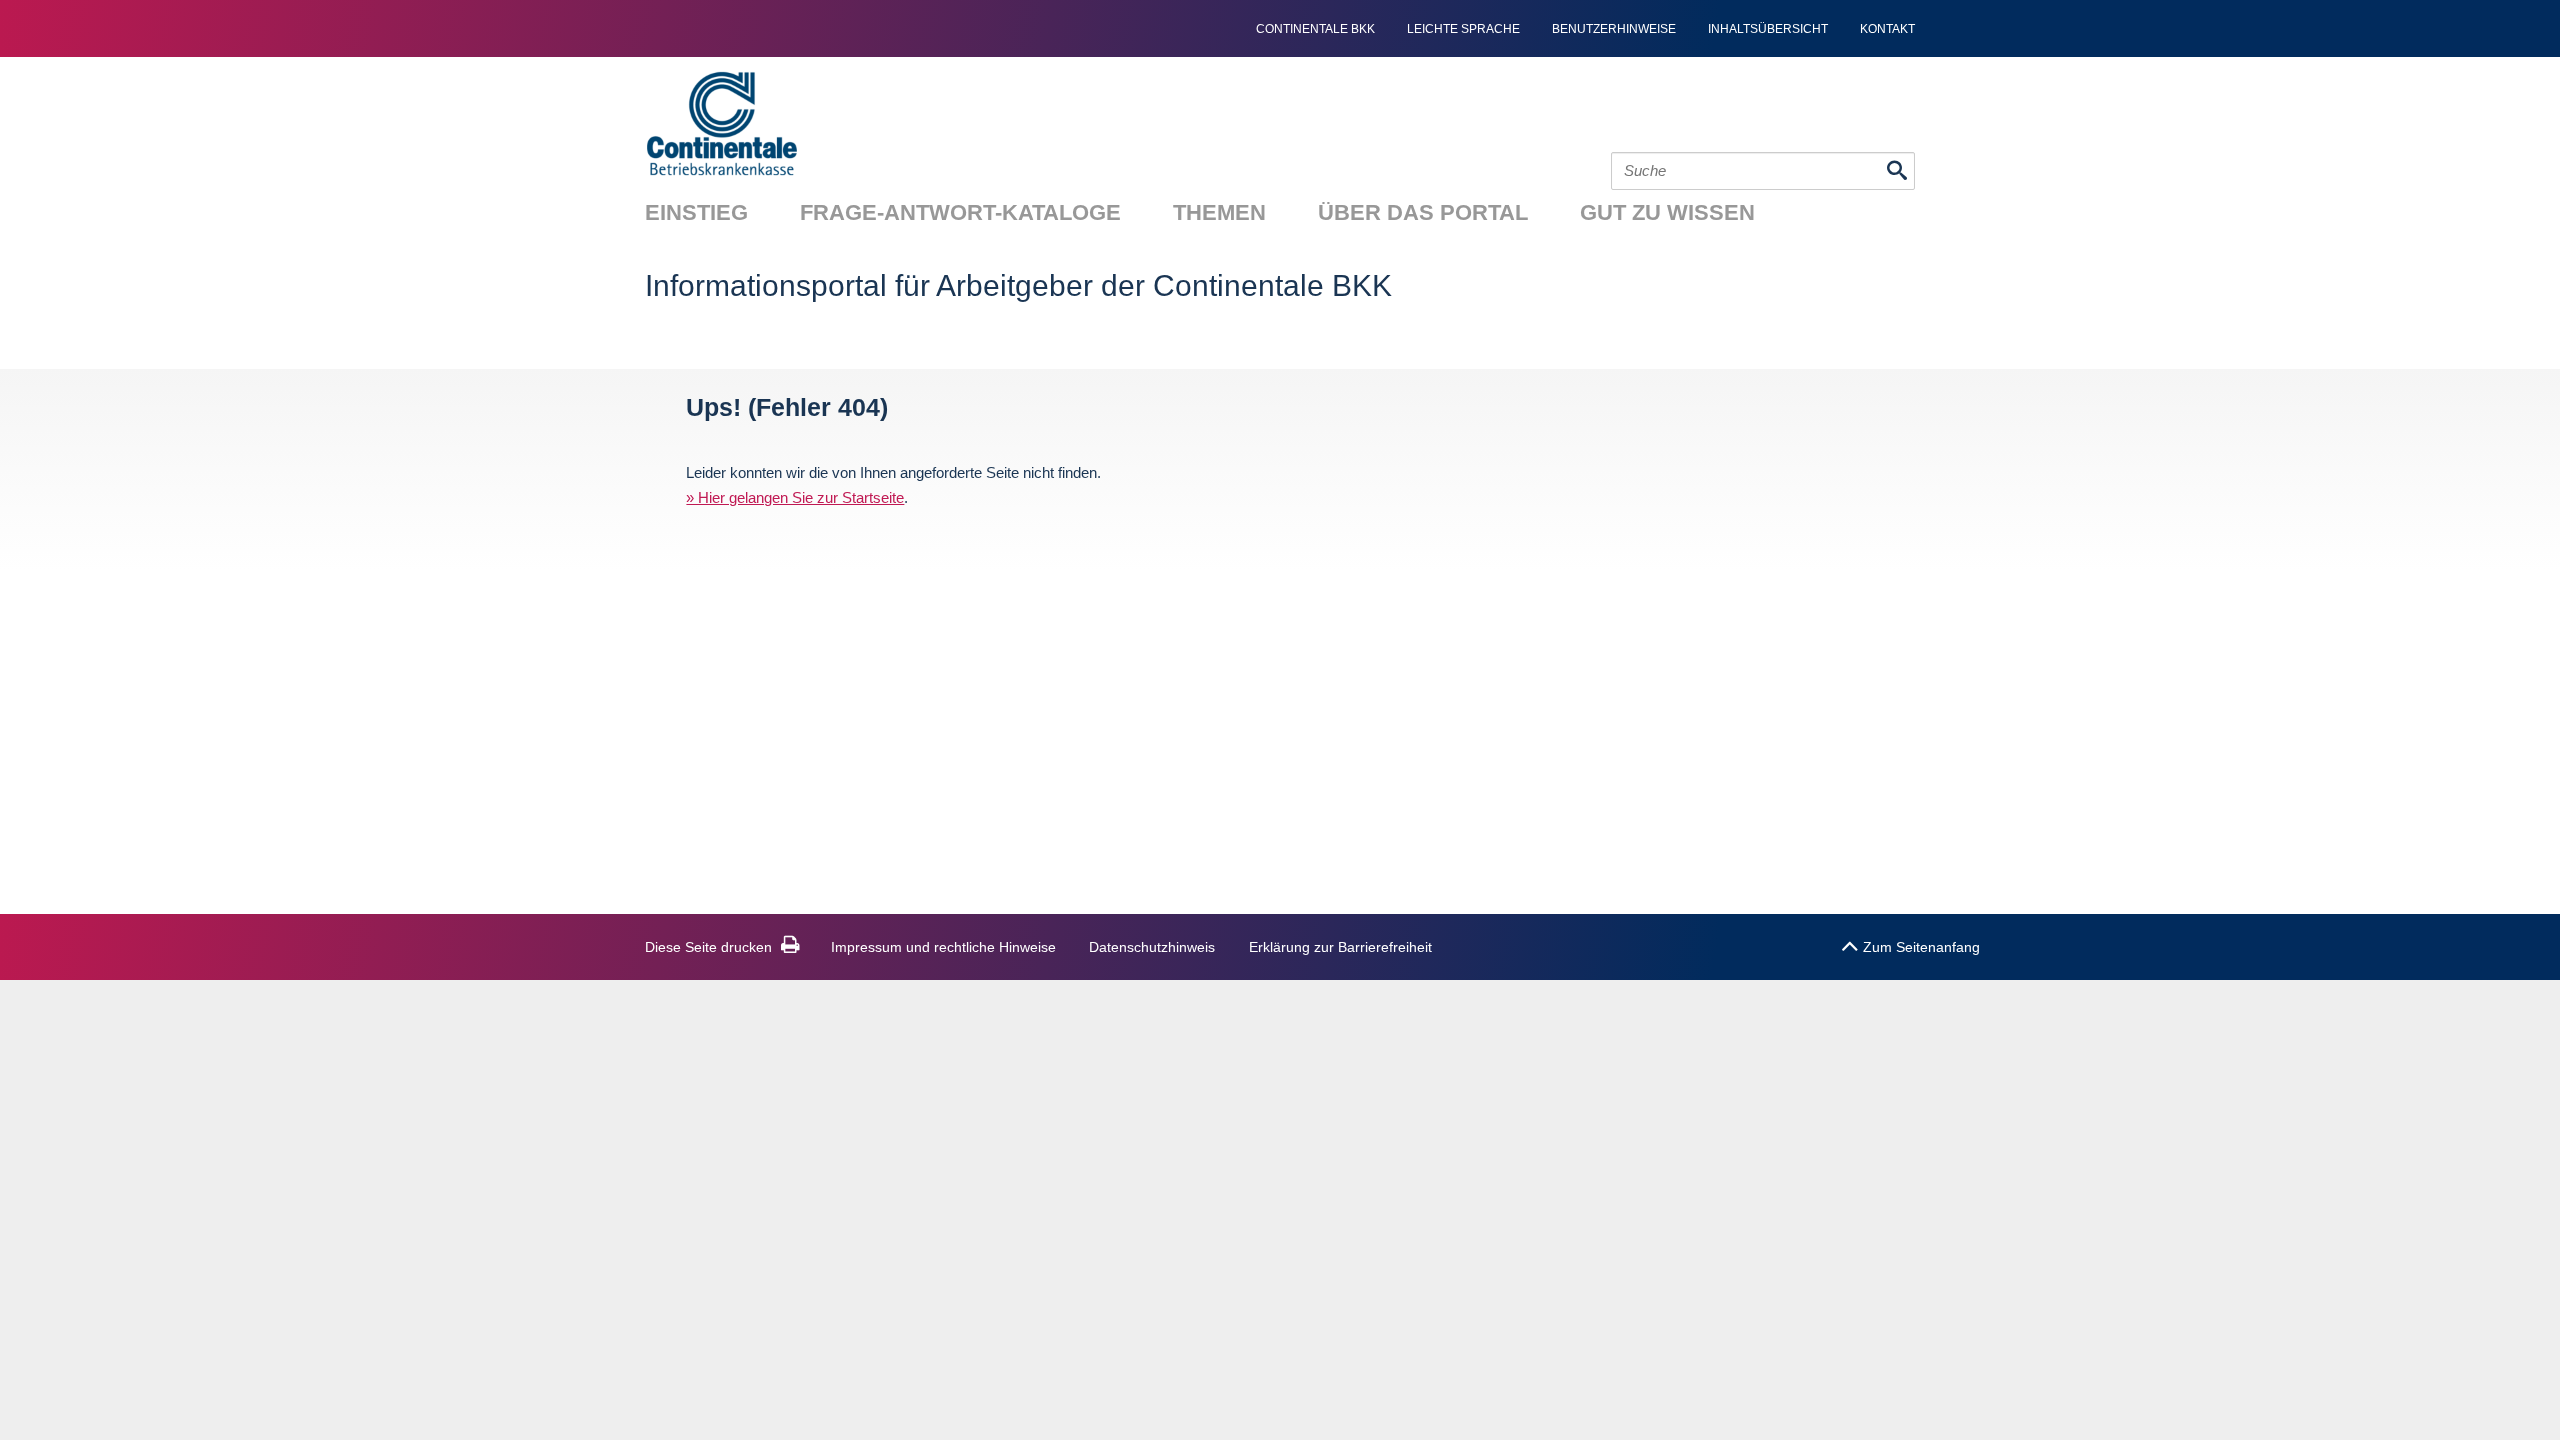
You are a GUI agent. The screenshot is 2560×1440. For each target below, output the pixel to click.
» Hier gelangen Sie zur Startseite (795, 497)
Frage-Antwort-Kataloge (960, 212)
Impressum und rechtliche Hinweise (943, 947)
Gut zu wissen (1667, 212)
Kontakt (1887, 29)
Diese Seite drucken (708, 947)
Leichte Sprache (1463, 29)
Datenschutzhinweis (1152, 947)
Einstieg (696, 212)
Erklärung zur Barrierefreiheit (1340, 947)
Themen (1219, 212)
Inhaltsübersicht (1768, 29)
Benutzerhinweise (1614, 29)
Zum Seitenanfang (1921, 947)
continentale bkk (1315, 29)
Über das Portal (1423, 212)
